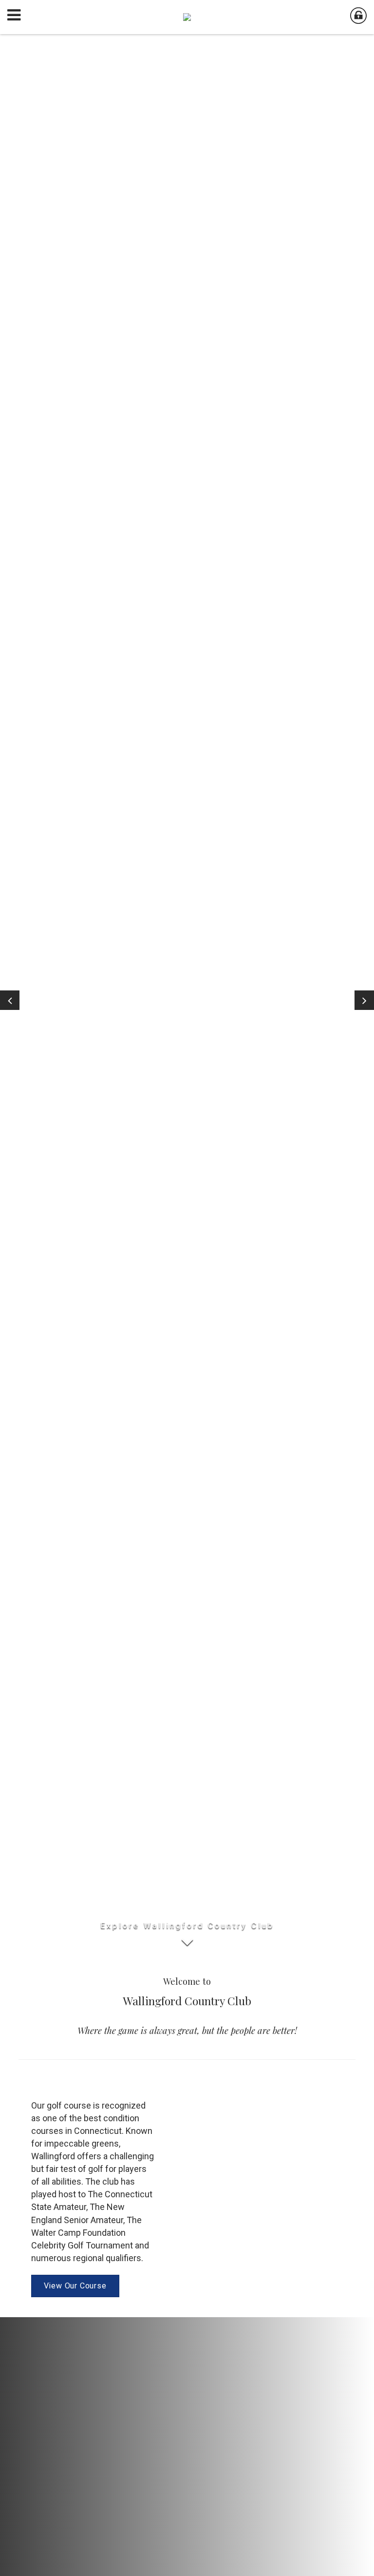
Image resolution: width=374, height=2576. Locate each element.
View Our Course (75, 2286)
